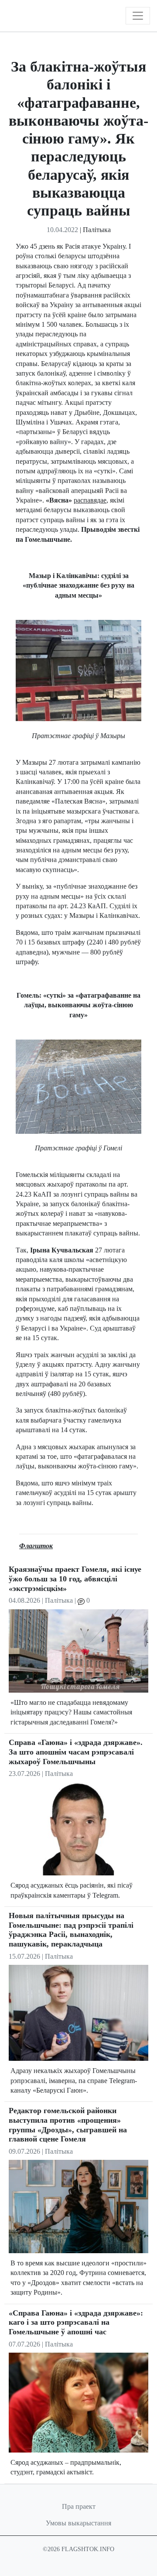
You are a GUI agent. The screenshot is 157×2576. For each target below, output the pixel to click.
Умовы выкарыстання (78, 2523)
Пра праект (79, 2506)
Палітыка (97, 230)
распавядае (90, 500)
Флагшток (36, 1546)
